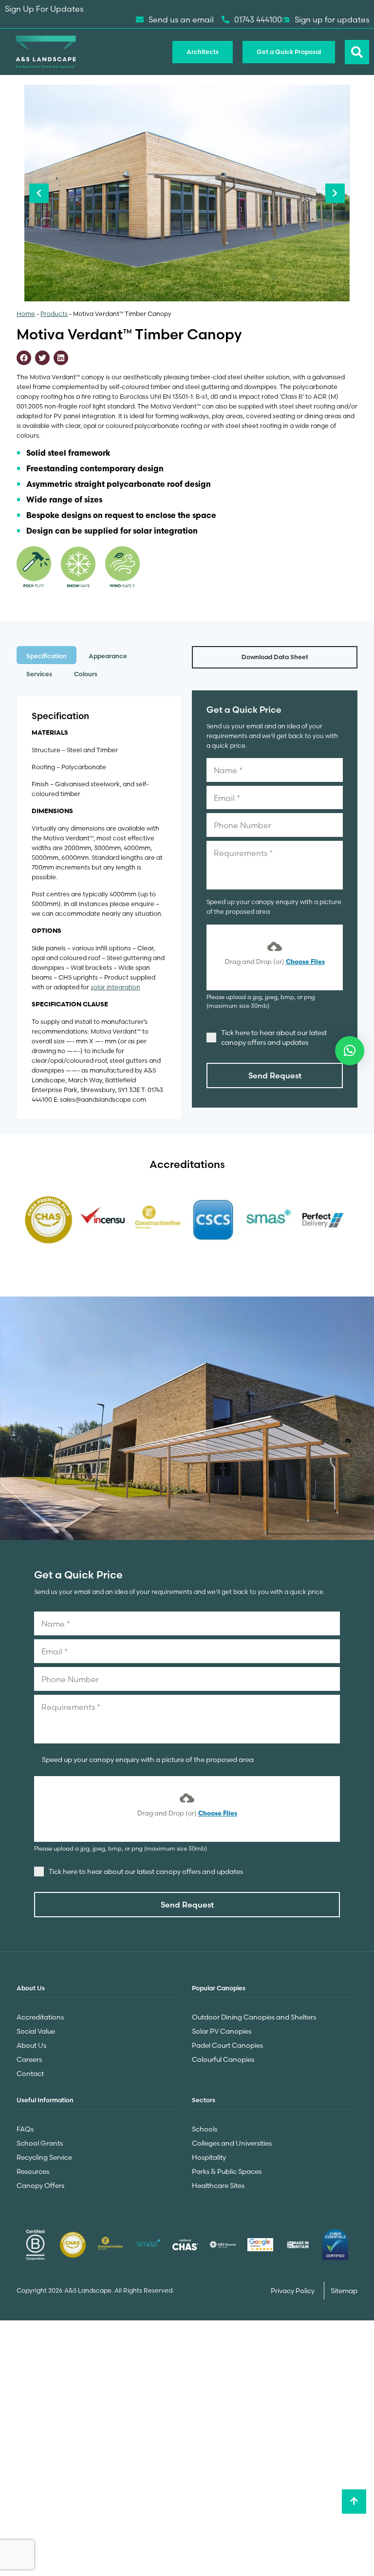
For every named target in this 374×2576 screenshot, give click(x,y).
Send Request (275, 1075)
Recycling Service (44, 2157)
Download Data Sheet (275, 657)
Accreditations (40, 2017)
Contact (30, 2074)
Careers (29, 2059)
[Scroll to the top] (354, 2502)
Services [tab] (39, 674)
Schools (205, 2129)
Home (26, 314)
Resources (33, 2171)
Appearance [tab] (108, 656)
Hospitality (209, 2157)
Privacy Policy (293, 2291)
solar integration (115, 987)
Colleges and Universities (232, 2143)
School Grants (40, 2143)
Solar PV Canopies (222, 2031)
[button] (350, 1051)
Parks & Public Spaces (227, 2171)
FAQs (25, 2129)
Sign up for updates (332, 19)
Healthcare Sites (218, 2186)
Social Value (36, 2031)
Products (54, 314)
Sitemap (344, 2291)
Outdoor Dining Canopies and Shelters (254, 2017)
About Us (31, 2045)
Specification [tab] (47, 656)
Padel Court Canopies (227, 2045)
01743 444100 (258, 19)
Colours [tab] (86, 674)
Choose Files (305, 962)
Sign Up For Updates (44, 9)
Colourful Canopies (223, 2059)
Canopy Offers (40, 2186)
